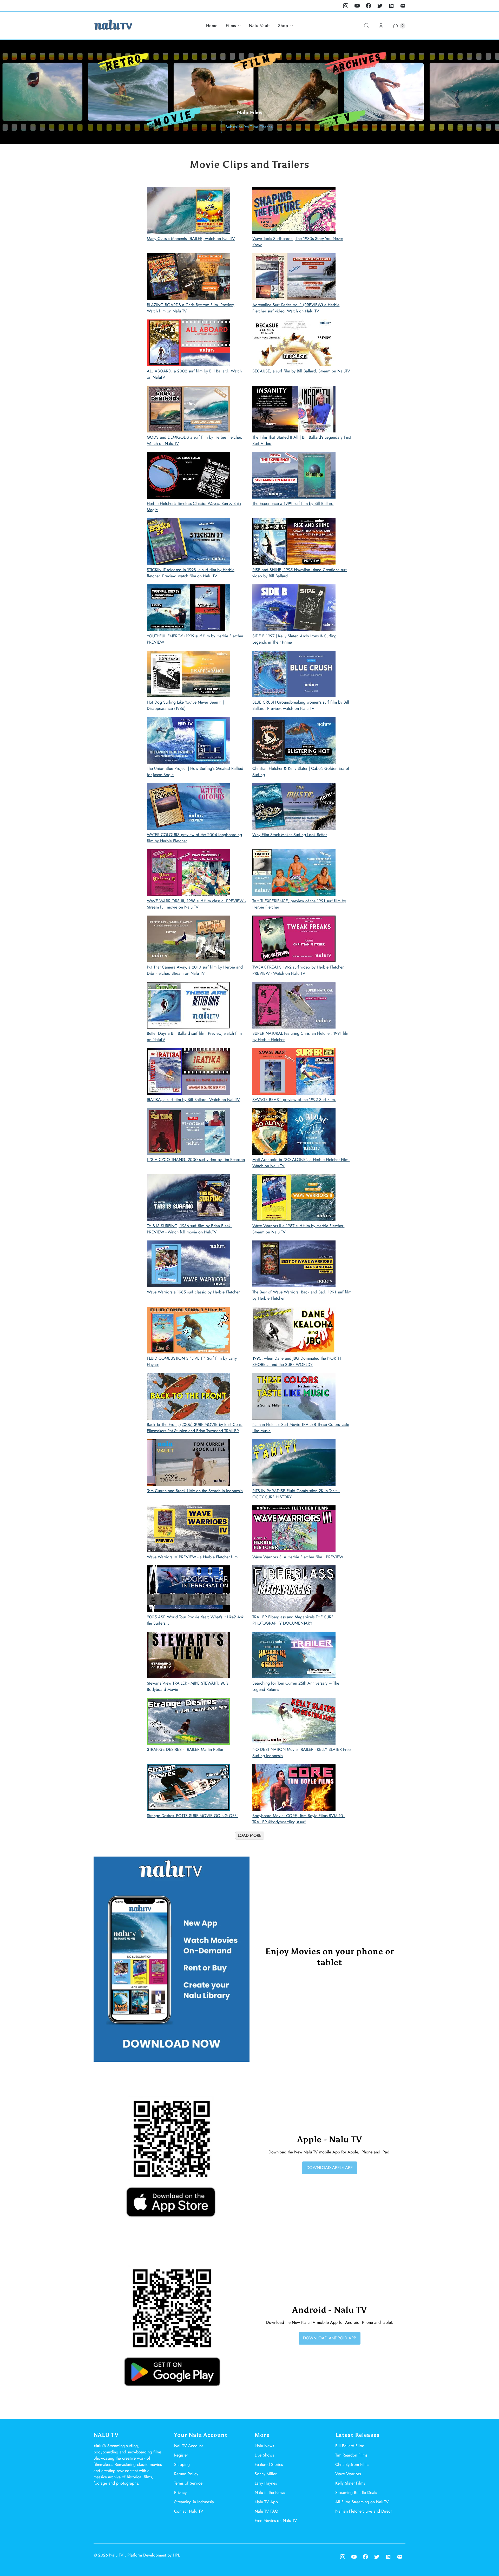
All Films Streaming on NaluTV (362, 2502)
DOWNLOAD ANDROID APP (330, 2338)
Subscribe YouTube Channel (250, 127)
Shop (283, 26)
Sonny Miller (266, 2474)
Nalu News (264, 2446)
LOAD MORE (250, 1835)
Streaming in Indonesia (194, 2502)
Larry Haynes (266, 2483)
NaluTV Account (188, 2446)
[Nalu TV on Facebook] (369, 6)
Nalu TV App (266, 2502)
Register (181, 2455)
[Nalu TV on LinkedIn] (391, 6)
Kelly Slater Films (350, 2483)
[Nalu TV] (113, 26)
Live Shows (264, 2455)
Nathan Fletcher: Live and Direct (363, 2511)
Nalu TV (117, 2555)
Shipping (182, 2464)
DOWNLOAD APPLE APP (330, 2168)
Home (212, 26)
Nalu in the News (270, 2492)
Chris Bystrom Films (352, 2464)
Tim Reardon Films (351, 2455)
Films (231, 26)
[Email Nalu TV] (403, 6)
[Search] (366, 26)
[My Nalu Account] (381, 26)
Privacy (180, 2492)
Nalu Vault (259, 26)
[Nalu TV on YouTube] (357, 6)
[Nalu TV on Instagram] (346, 6)
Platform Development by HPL (154, 2555)
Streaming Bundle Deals (356, 2492)
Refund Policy (186, 2474)
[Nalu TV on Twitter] (380, 6)
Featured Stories (269, 2464)
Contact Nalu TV (189, 2511)
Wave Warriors (348, 2474)
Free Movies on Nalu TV (276, 2521)
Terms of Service (188, 2483)
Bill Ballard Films (350, 2446)
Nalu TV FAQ (267, 2511)
